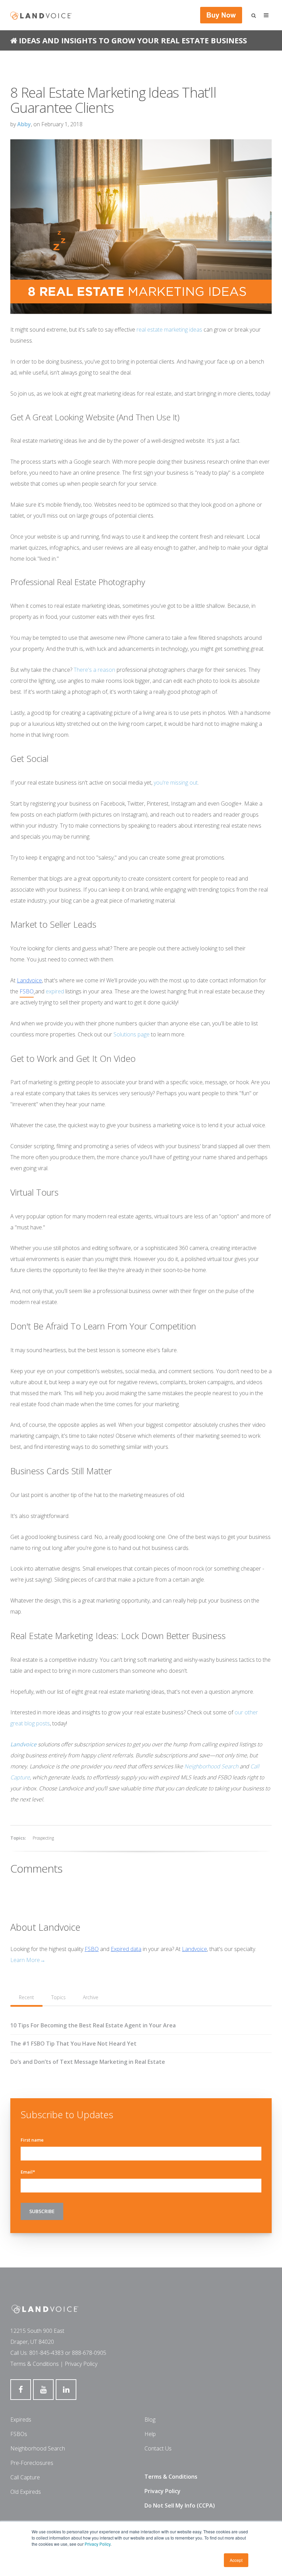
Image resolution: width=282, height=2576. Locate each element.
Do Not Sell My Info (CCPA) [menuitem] (180, 2505)
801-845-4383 (46, 2353)
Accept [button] (236, 2560)
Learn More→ (28, 1960)
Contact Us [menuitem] (158, 2448)
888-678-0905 (89, 2353)
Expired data (126, 1949)
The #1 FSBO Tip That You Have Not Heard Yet (73, 2044)
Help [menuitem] (150, 2434)
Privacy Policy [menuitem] (162, 2491)
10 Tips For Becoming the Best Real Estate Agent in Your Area (93, 2025)
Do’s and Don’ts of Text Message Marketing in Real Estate (88, 2062)
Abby (24, 124)
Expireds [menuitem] (21, 2419)
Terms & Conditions (35, 2364)
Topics (58, 1997)
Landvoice (194, 1949)
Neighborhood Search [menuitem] (38, 2448)
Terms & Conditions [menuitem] (171, 2477)
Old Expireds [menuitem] (26, 2492)
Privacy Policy (97, 2544)
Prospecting (43, 1838)
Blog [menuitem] (150, 2419)
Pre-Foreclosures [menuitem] (32, 2463)
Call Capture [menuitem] (25, 2477)
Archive (91, 1997)
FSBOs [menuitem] (19, 2434)
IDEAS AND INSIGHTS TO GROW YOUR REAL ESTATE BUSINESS (133, 40)
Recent (26, 1997)
